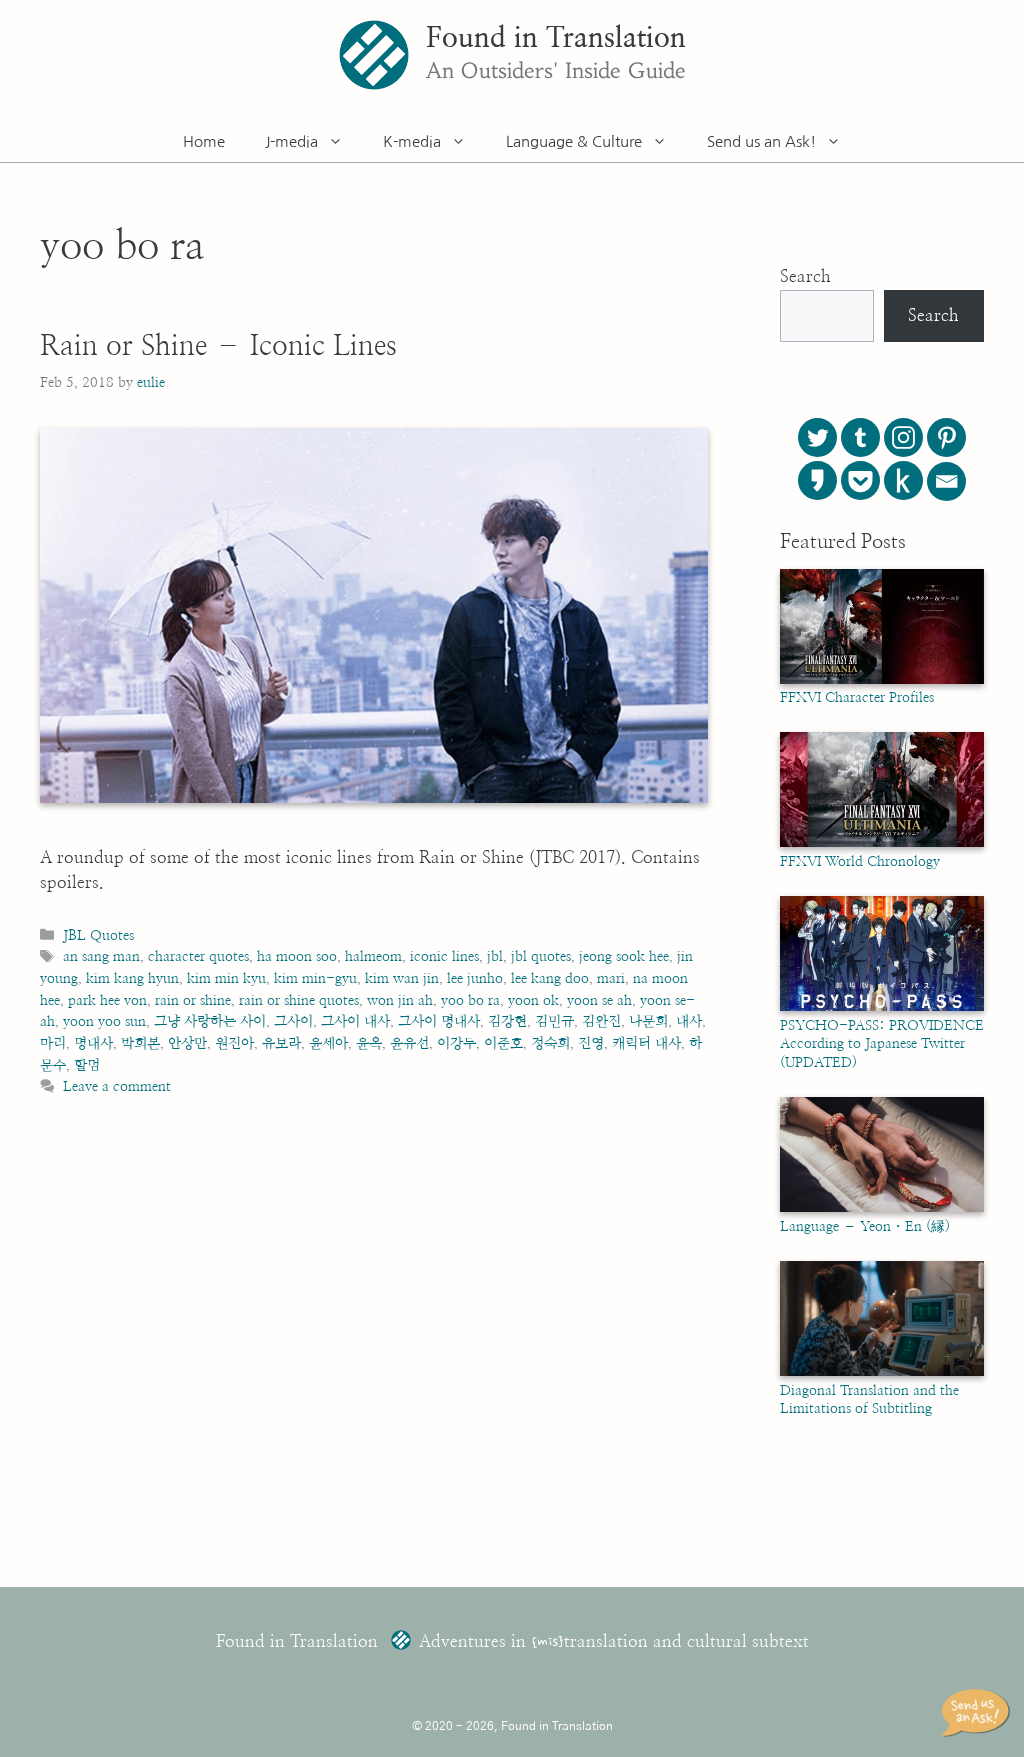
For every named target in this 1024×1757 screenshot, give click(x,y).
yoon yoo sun (104, 1021)
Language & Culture (574, 141)
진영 (591, 1043)
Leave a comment (117, 1086)
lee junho (475, 978)
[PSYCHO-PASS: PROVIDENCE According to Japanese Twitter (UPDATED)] (882, 1007)
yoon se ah (599, 1000)
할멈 (87, 1065)
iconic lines (444, 956)
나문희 (648, 1021)
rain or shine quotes (299, 1000)
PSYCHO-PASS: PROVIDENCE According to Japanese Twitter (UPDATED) (882, 1045)
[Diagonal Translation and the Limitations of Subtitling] (882, 1372)
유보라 (281, 1043)
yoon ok (533, 1000)
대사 (689, 1021)
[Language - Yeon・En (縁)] (882, 1208)
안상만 (187, 1043)
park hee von (107, 1000)
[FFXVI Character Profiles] (882, 680)
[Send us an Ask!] (979, 1713)
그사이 (293, 1021)
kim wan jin (402, 978)
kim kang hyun (132, 978)
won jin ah (400, 1000)
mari (611, 978)
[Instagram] (903, 437)
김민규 (554, 1021)
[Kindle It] (903, 480)
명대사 (93, 1043)
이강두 (456, 1043)
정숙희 (550, 1043)
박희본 (140, 1043)
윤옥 (369, 1043)
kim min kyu (226, 978)
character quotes (198, 956)
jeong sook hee (624, 956)
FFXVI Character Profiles (857, 698)
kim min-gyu (315, 978)
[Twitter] (817, 437)
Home (204, 141)
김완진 (601, 1021)
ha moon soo (297, 956)
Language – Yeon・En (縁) (865, 1227)
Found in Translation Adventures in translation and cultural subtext (512, 1641)
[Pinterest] (946, 437)
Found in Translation (556, 39)
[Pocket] (860, 480)
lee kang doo (550, 978)
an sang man (101, 956)
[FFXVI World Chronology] (882, 843)
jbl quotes (541, 956)
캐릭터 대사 (646, 1043)
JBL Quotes (98, 935)
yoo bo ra (470, 1000)
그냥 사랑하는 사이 (210, 1021)
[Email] (946, 481)
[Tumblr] (860, 437)
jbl (495, 956)
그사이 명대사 (439, 1021)
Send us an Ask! (761, 141)
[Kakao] (817, 480)
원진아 (234, 1043)
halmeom (373, 956)
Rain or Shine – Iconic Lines (218, 347)
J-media (291, 141)
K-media (412, 141)
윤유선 (409, 1043)
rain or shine (193, 1000)
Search (805, 276)
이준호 (503, 1043)
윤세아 (328, 1043)
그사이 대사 (355, 1021)
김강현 (507, 1021)
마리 (53, 1043)
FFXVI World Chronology (860, 862)
